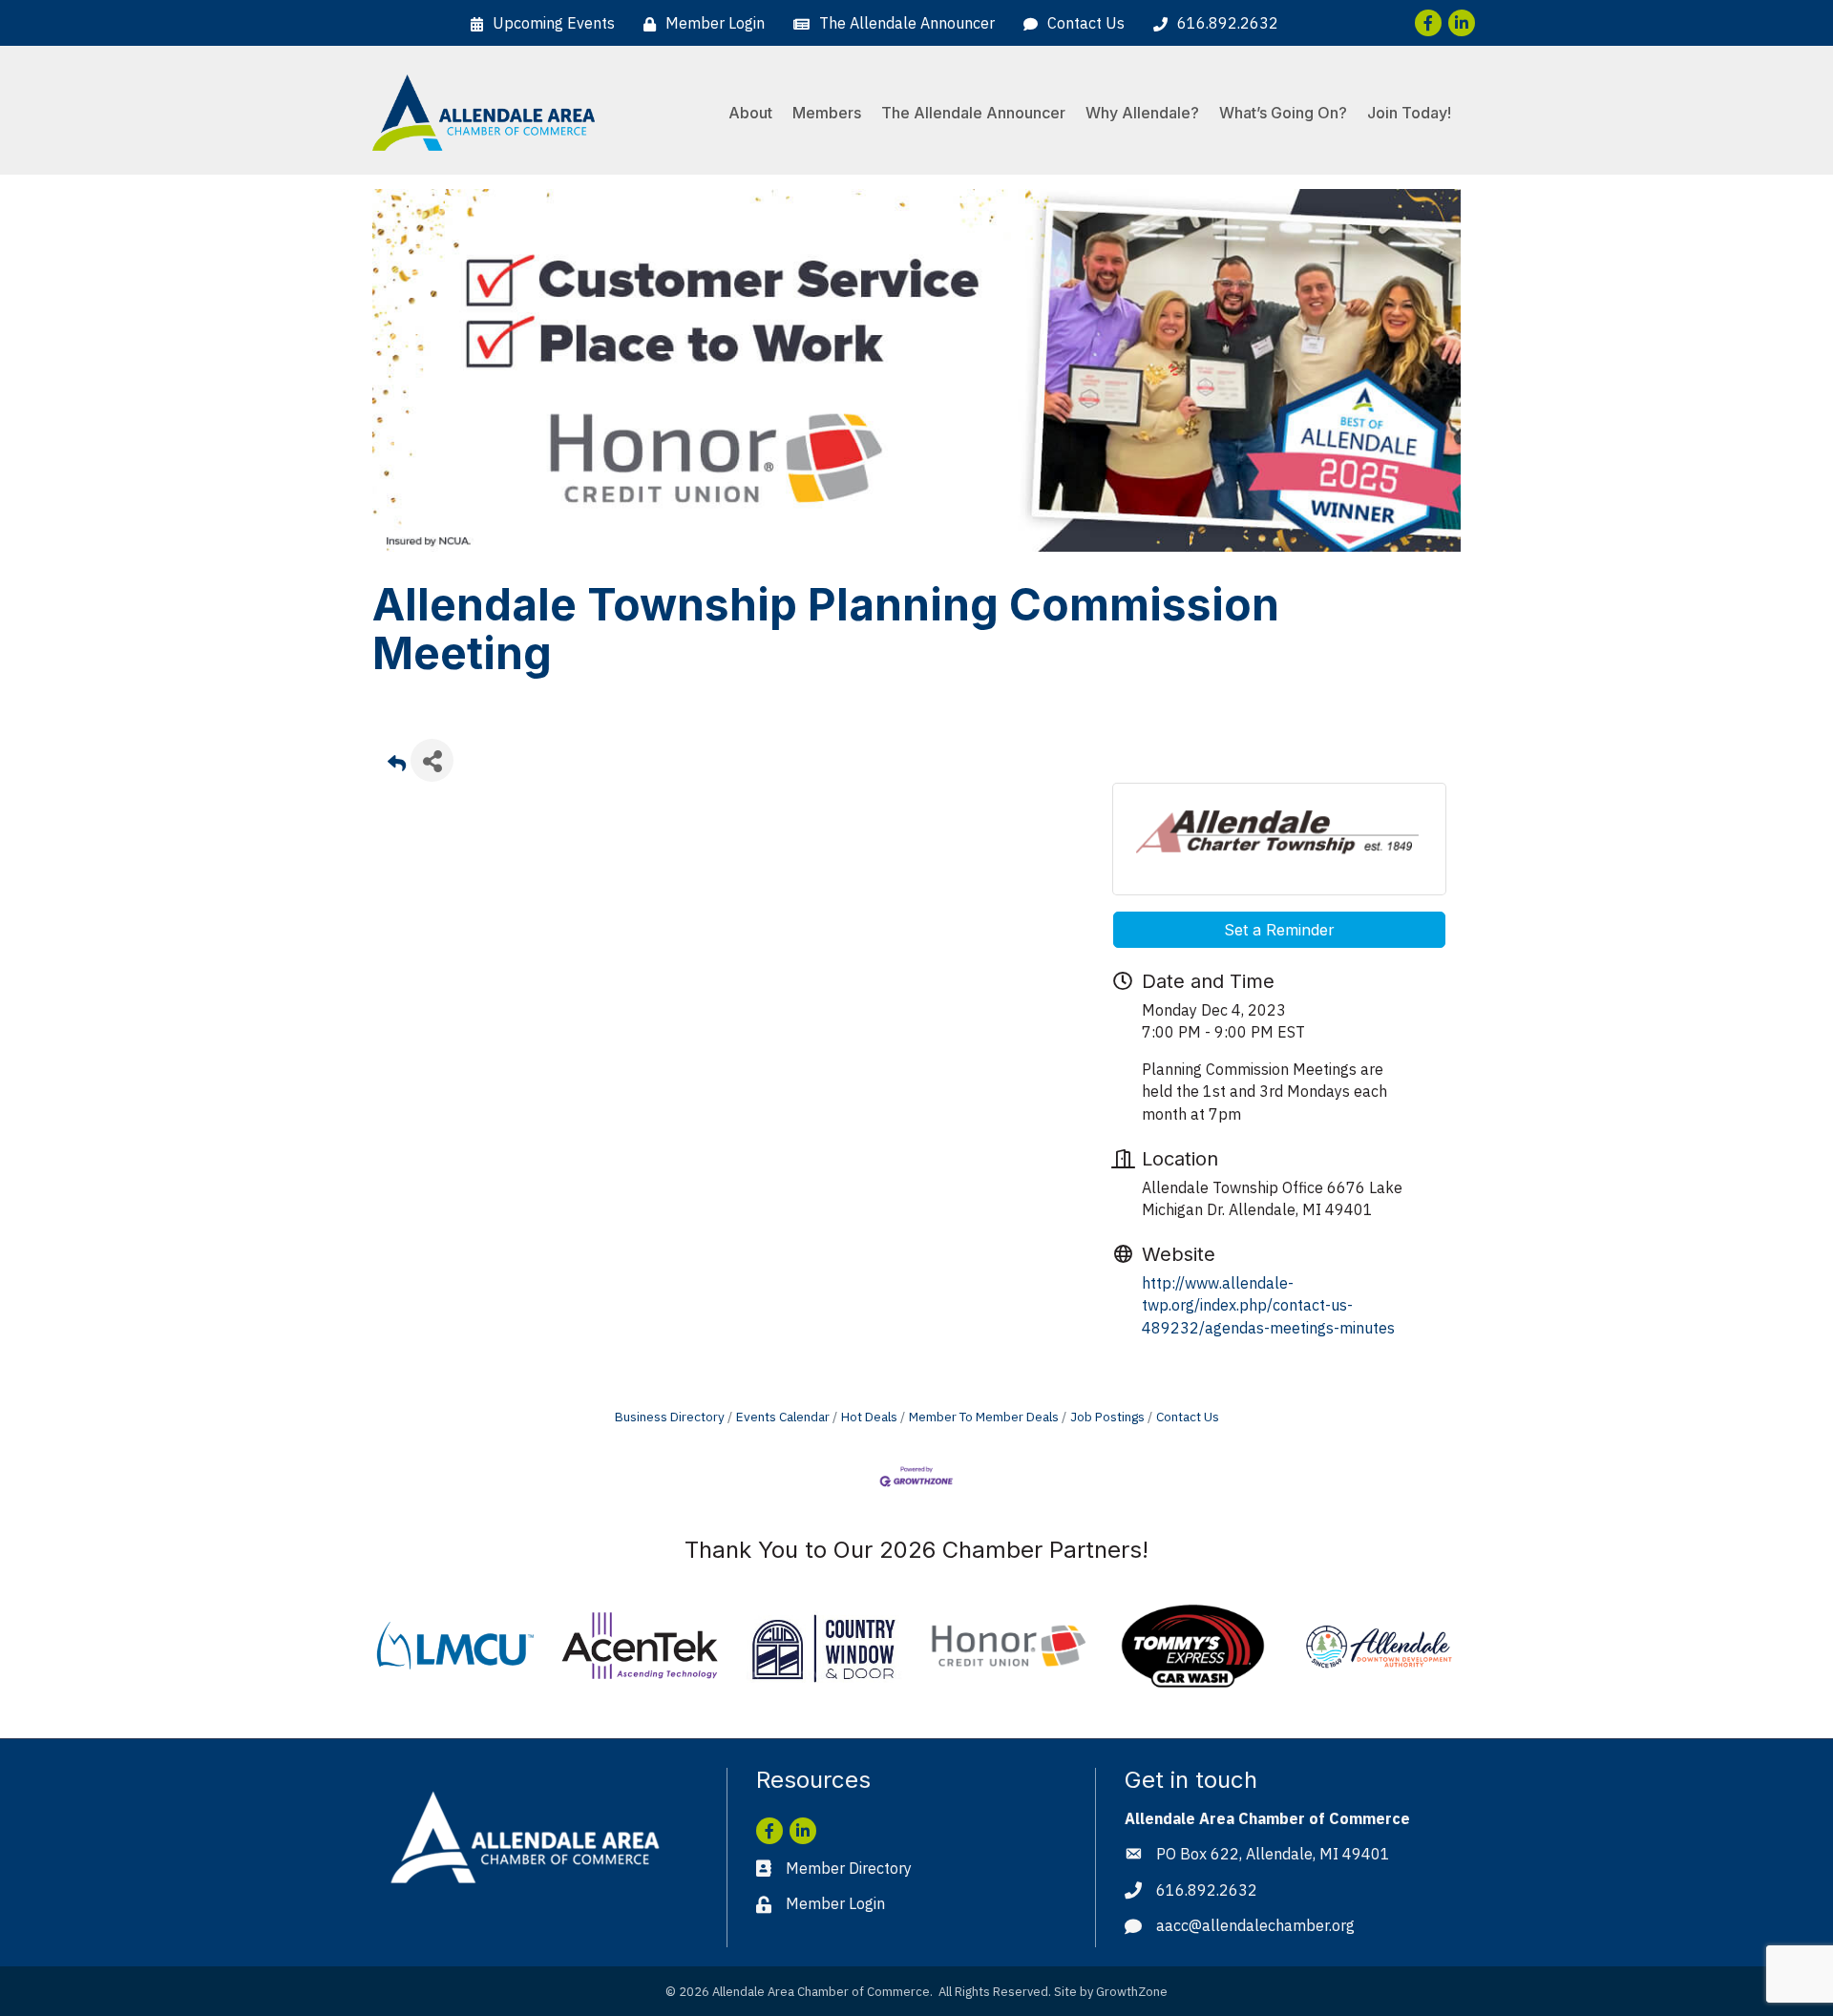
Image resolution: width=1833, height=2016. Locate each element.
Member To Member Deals (984, 1417)
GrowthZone (1132, 1992)
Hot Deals (869, 1417)
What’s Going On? (1283, 113)
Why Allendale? (1142, 113)
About (750, 113)
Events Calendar (783, 1417)
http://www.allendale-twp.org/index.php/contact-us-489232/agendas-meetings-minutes (1268, 1305)
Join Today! (1409, 113)
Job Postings (1107, 1417)
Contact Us (1188, 1417)
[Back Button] (397, 766)
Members (827, 113)
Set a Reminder (1279, 930)
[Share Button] (432, 760)
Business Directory (670, 1417)
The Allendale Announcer (973, 113)
